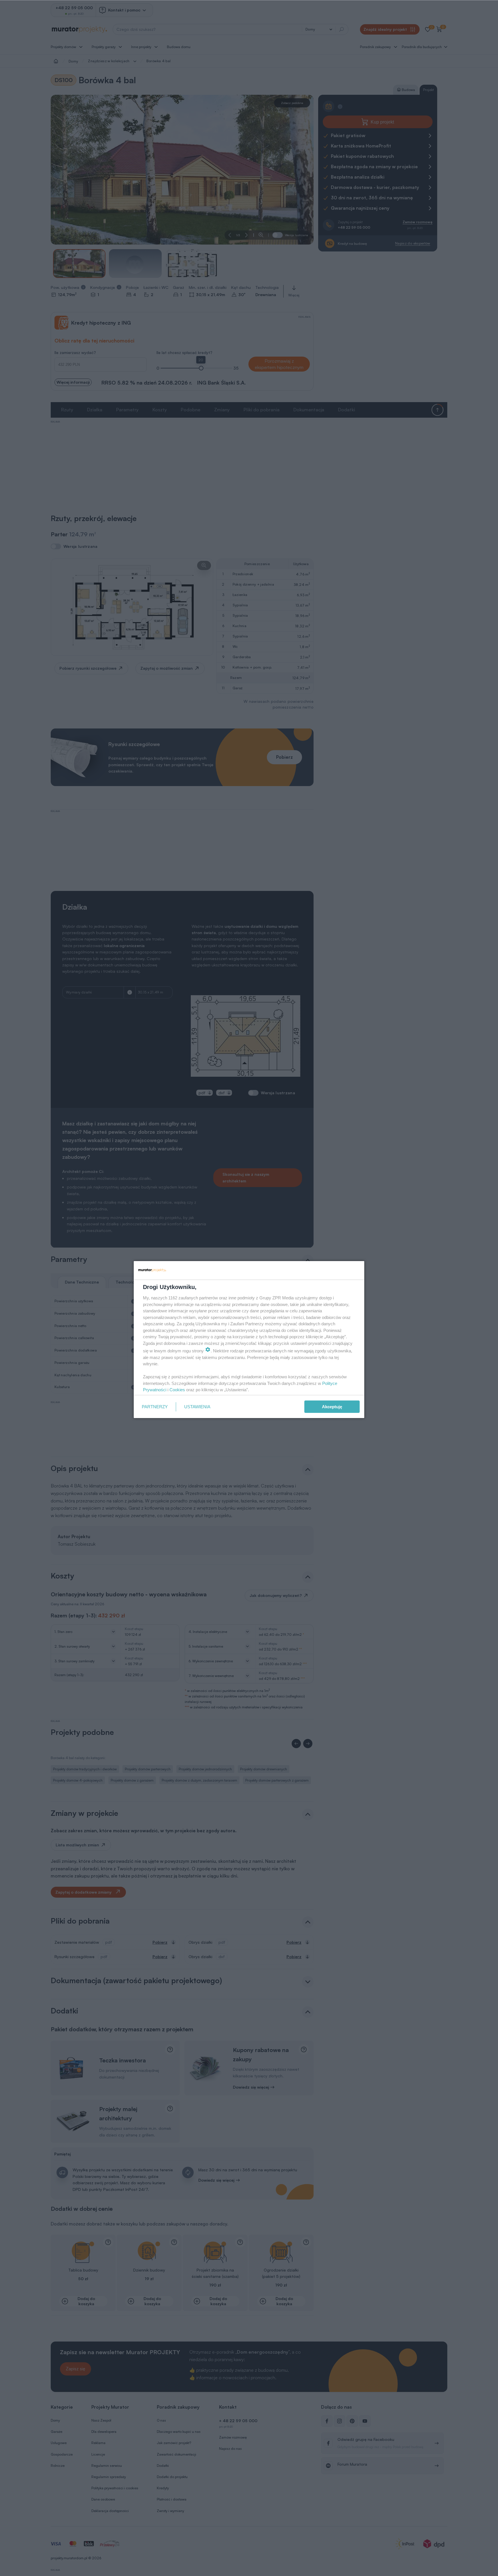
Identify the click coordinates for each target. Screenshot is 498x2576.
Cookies (177, 1390)
